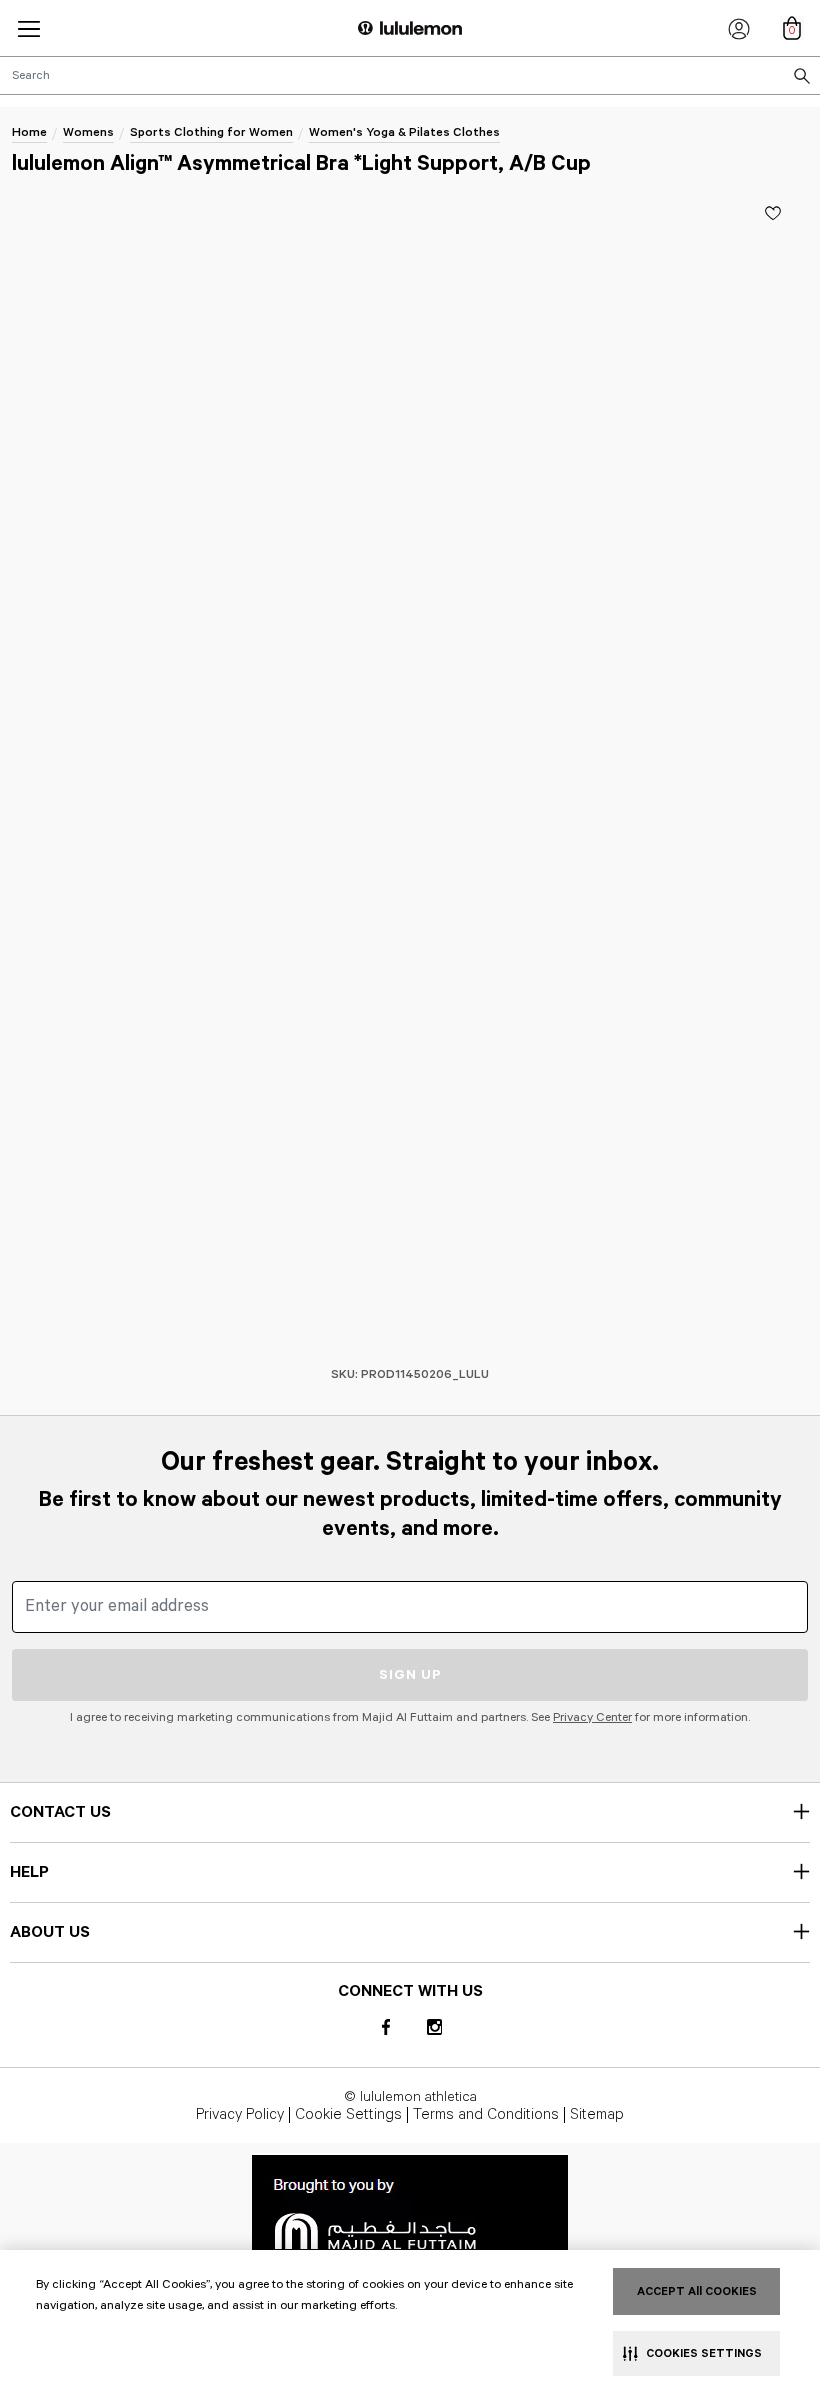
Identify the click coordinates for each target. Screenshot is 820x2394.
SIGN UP (410, 1675)
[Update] (773, 213)
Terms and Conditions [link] (486, 2115)
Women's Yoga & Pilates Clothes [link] (404, 132)
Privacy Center (592, 1717)
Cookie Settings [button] (348, 2115)
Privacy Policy (240, 2115)
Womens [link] (88, 132)
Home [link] (29, 132)
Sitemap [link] (597, 2115)
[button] (29, 28)
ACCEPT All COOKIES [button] (697, 2291)
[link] (410, 2211)
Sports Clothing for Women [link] (211, 132)
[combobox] (410, 75)
